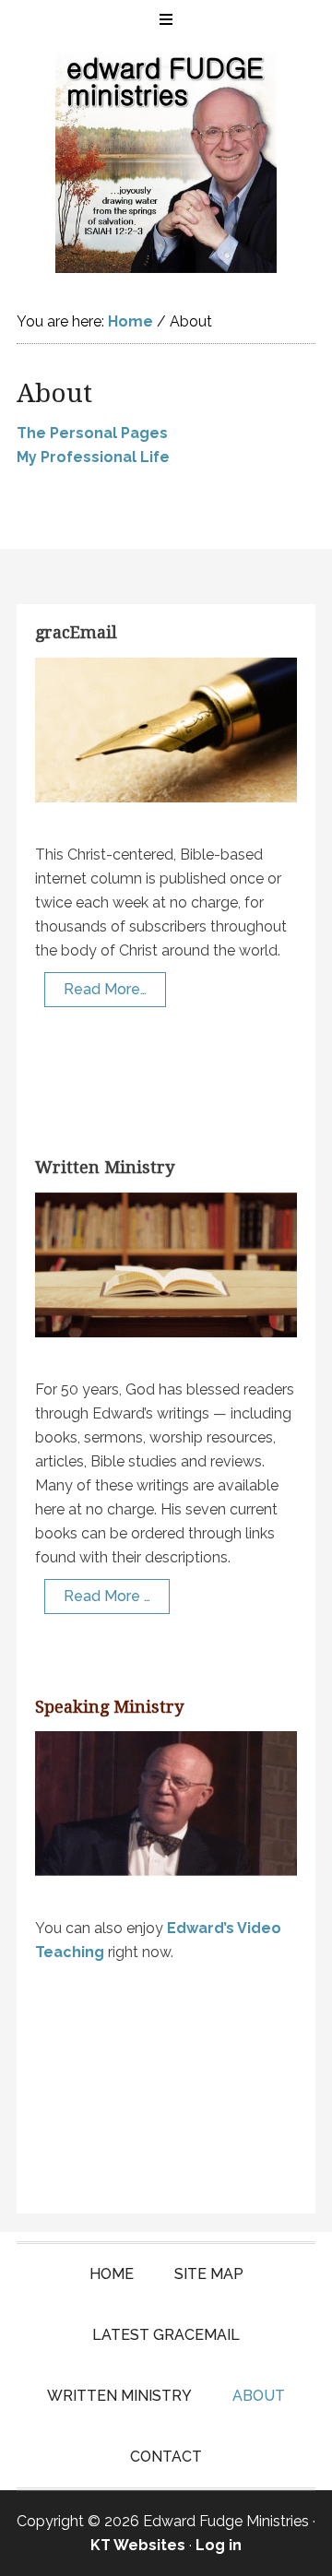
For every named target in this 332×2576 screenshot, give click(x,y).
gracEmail (76, 632)
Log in (219, 2545)
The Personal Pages (92, 433)
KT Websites (138, 2545)
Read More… (105, 989)
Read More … (107, 1596)
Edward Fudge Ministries (166, 162)
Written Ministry (105, 1167)
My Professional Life (93, 457)
